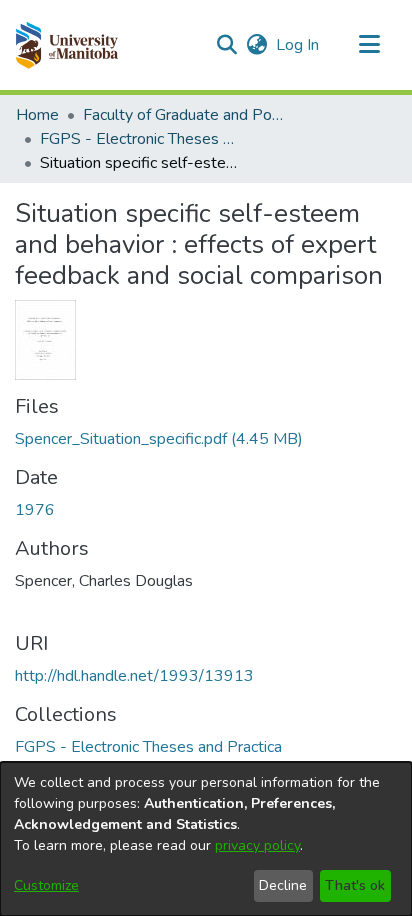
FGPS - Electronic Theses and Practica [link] (140, 139)
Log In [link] (298, 45)
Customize (46, 885)
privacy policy (257, 845)
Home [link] (37, 115)
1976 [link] (35, 510)
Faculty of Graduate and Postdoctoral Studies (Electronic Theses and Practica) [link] (183, 115)
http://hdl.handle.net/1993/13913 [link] (134, 676)
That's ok (355, 885)
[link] (159, 439)
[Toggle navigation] (369, 45)
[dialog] (206, 839)
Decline (283, 885)
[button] (66, 45)
